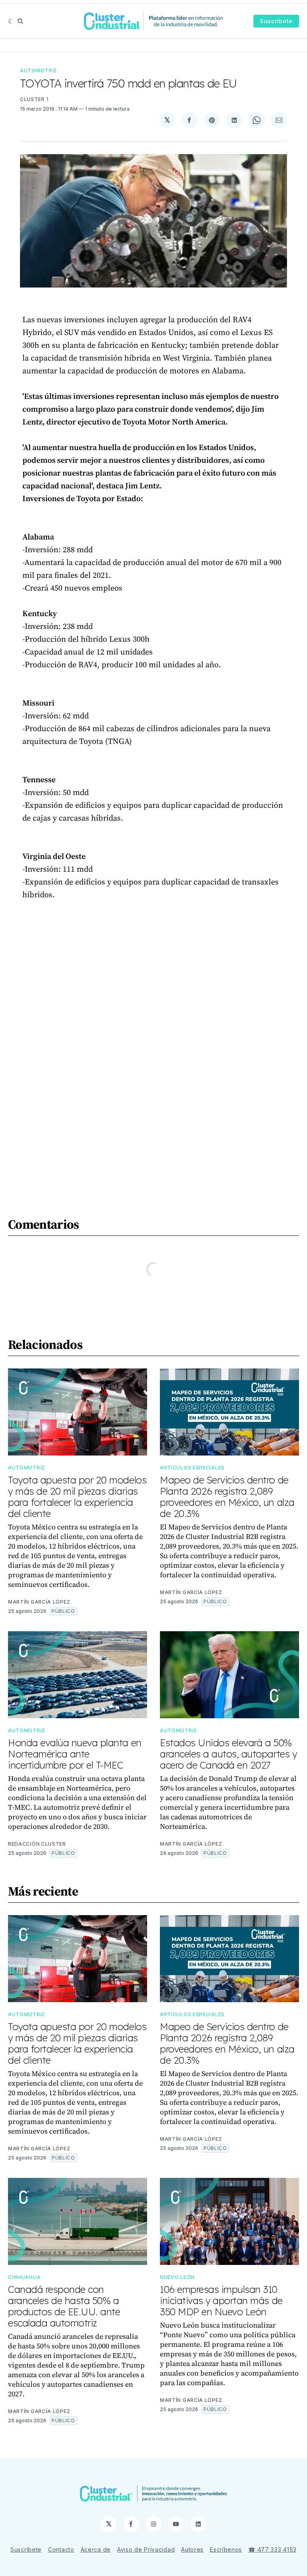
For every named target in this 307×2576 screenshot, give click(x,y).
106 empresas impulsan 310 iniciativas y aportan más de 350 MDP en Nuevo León (221, 2300)
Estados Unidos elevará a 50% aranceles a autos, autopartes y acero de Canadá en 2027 (228, 1754)
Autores (192, 2549)
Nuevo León (177, 2277)
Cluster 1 (34, 99)
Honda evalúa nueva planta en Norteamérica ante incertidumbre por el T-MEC (75, 1754)
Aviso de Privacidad (146, 2549)
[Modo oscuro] (11, 21)
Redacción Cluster (37, 1844)
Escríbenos (226, 2549)
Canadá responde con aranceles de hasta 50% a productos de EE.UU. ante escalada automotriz (64, 2306)
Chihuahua (24, 2277)
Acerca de (96, 2549)
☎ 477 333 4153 (272, 2549)
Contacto (61, 2549)
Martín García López (39, 1602)
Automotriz (39, 70)
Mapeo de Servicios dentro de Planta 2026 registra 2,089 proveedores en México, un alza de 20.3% (227, 1497)
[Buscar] (20, 21)
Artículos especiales (192, 1468)
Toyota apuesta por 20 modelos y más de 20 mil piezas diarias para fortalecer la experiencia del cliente (77, 1497)
